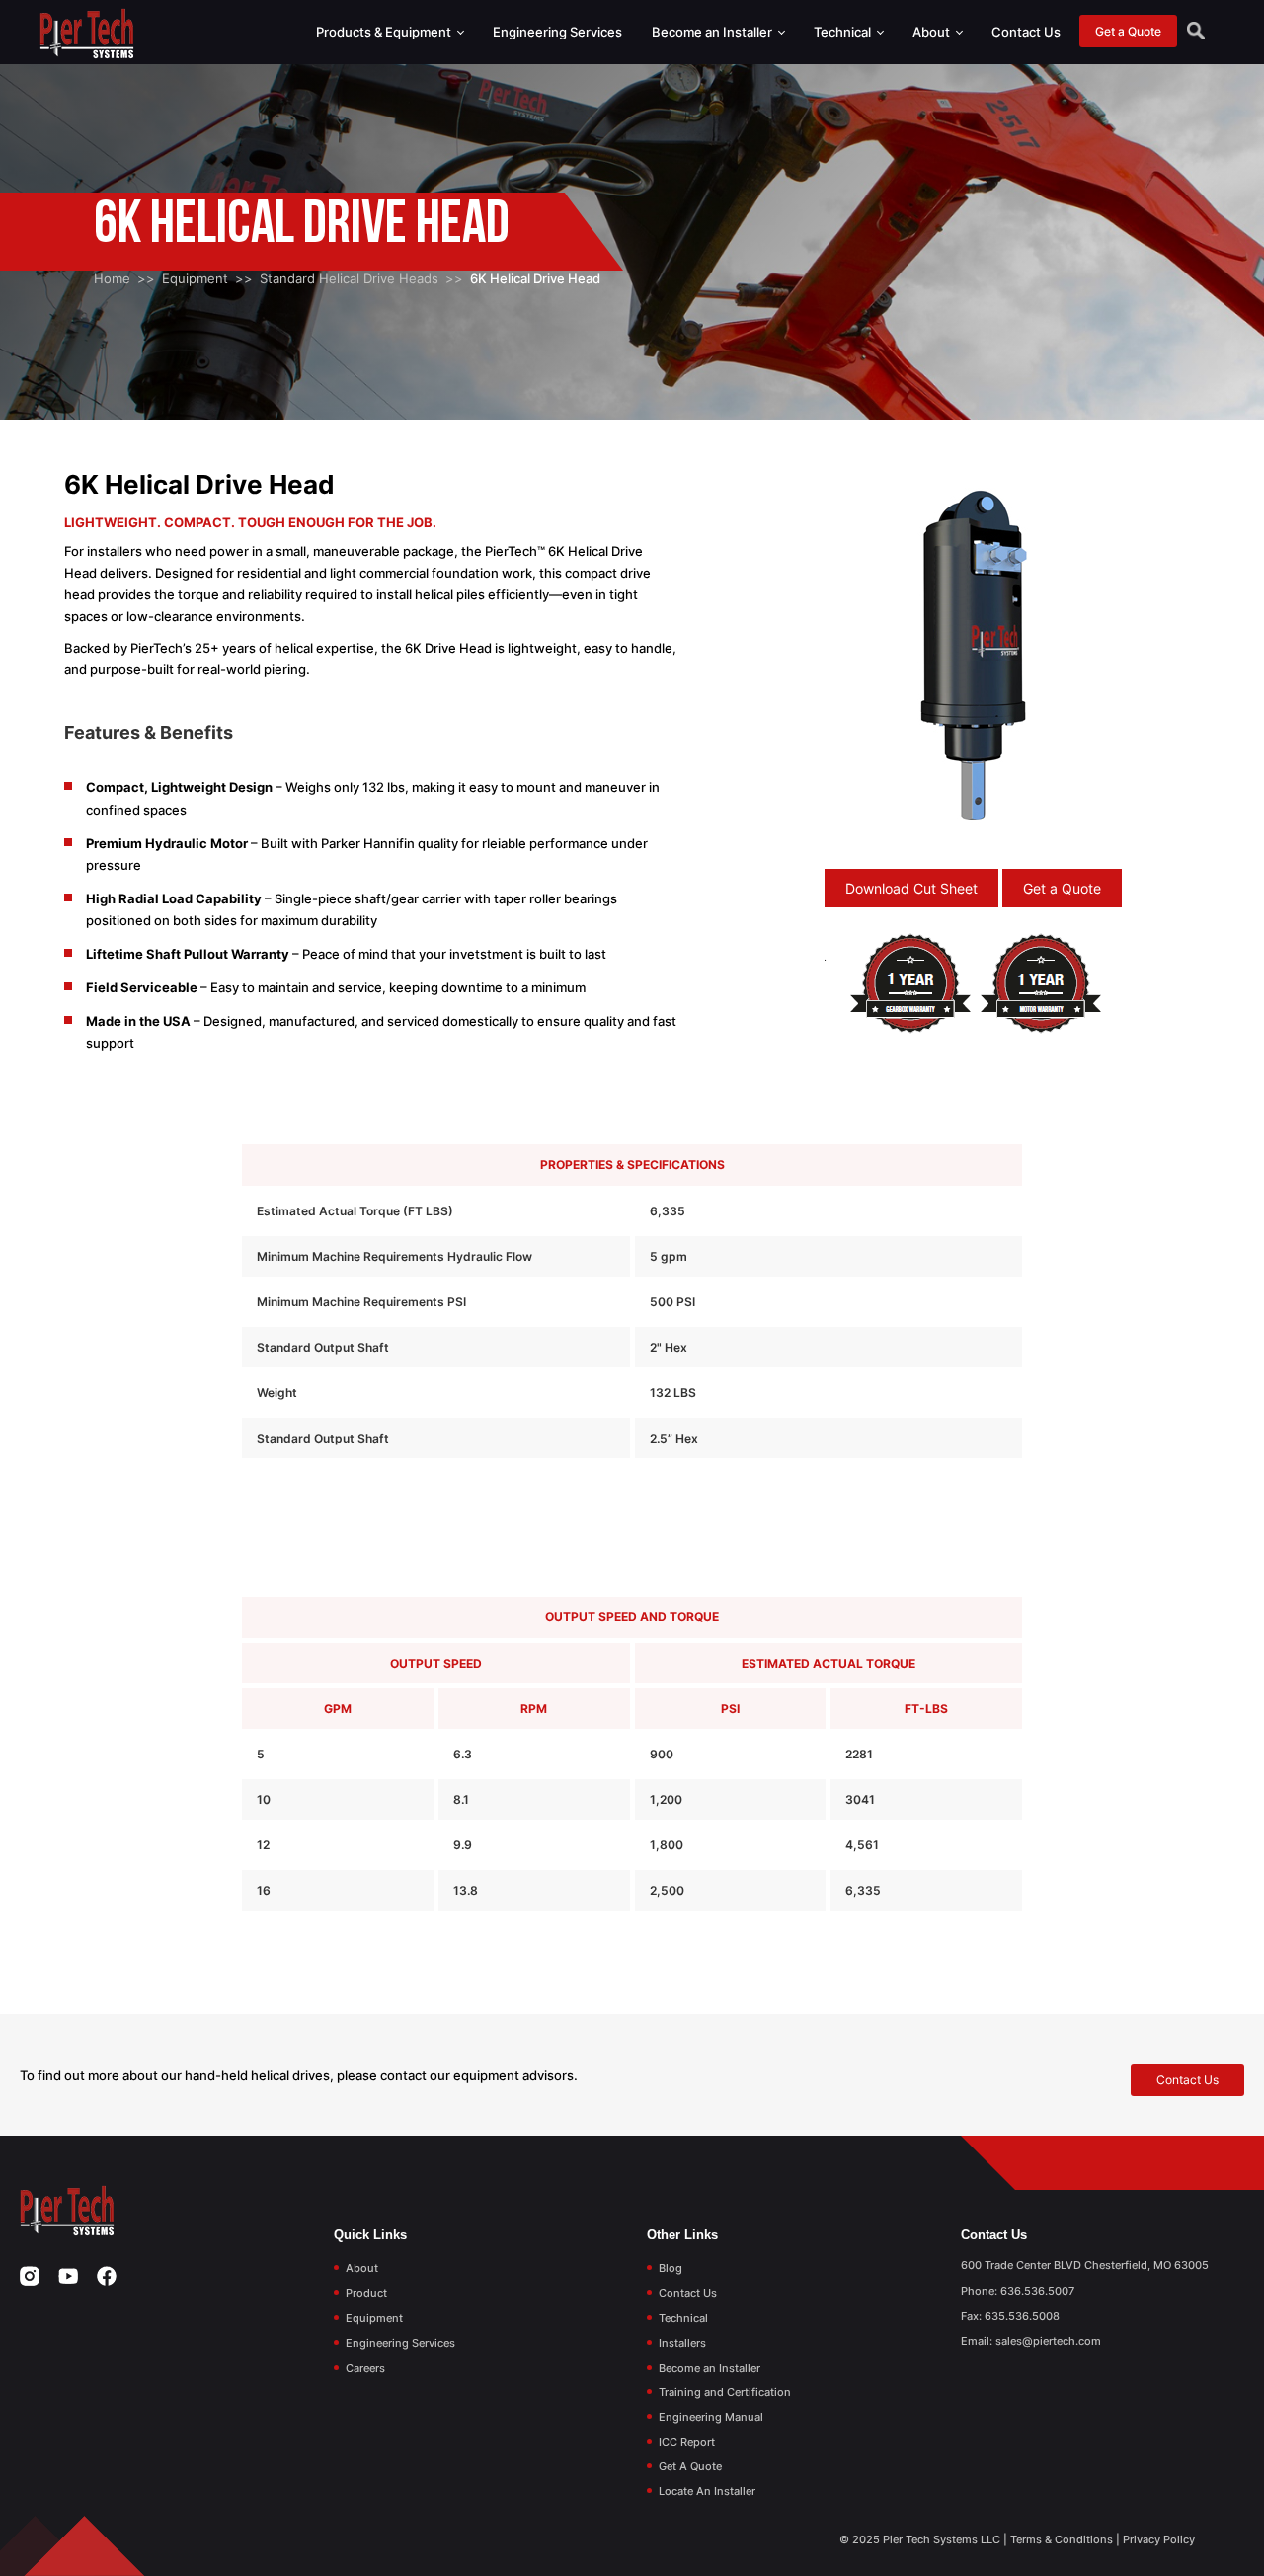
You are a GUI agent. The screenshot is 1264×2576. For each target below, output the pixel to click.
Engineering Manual (711, 2417)
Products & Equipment (385, 32)
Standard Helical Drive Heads (349, 278)
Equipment (195, 278)
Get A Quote (690, 2466)
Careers (365, 2368)
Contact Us (1026, 32)
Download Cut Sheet (911, 888)
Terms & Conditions (1062, 2539)
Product (366, 2293)
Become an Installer (713, 32)
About (933, 32)
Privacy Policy (1159, 2539)
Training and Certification (725, 2392)
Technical (844, 32)
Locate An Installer (707, 2491)
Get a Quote (1128, 31)
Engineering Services (557, 32)
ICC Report (687, 2442)
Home (112, 278)
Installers (682, 2343)
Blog (671, 2268)
